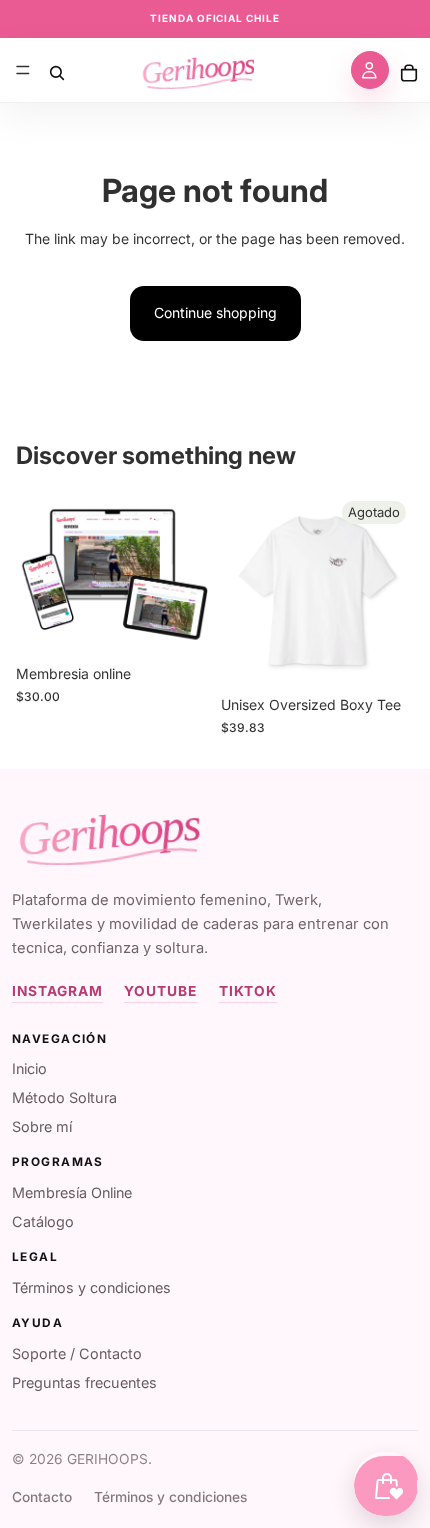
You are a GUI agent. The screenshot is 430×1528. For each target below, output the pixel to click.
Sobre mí (42, 1126)
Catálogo (43, 1221)
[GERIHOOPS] (106, 835)
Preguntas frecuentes (84, 1382)
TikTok (248, 991)
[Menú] (23, 70)
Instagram (57, 991)
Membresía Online (72, 1192)
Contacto (42, 1497)
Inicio (29, 1068)
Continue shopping (215, 312)
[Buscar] (57, 70)
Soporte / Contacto (77, 1353)
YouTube (160, 991)
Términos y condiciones (91, 1287)
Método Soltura (64, 1097)
